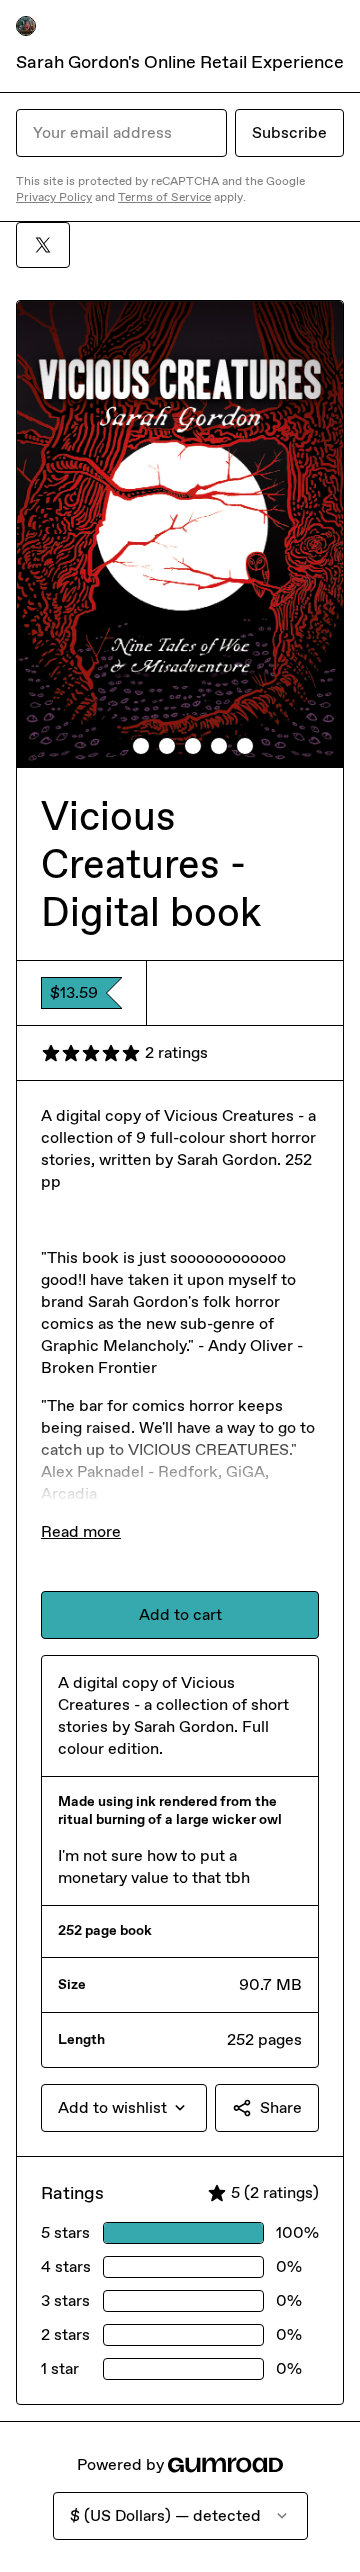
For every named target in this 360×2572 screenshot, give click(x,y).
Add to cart (180, 1614)
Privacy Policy (54, 197)
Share (281, 2107)
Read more (81, 1531)
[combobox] (124, 2108)
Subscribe (289, 132)
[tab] (115, 746)
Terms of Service (164, 197)
